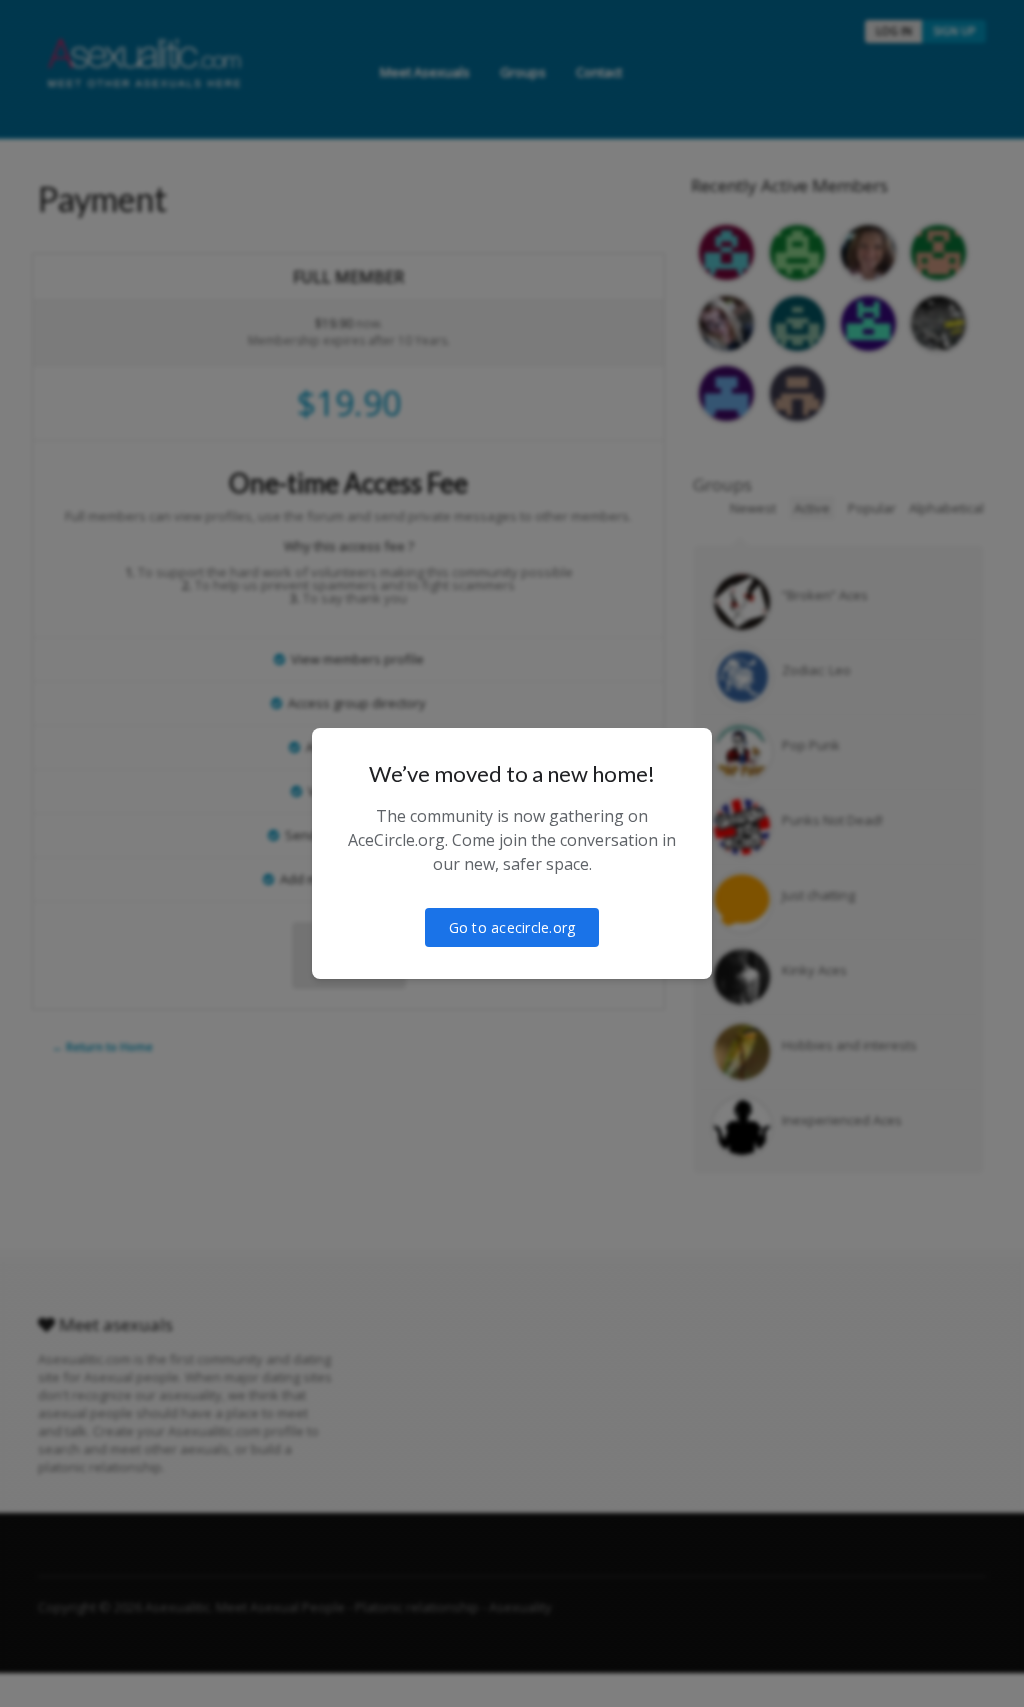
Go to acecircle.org (512, 927)
